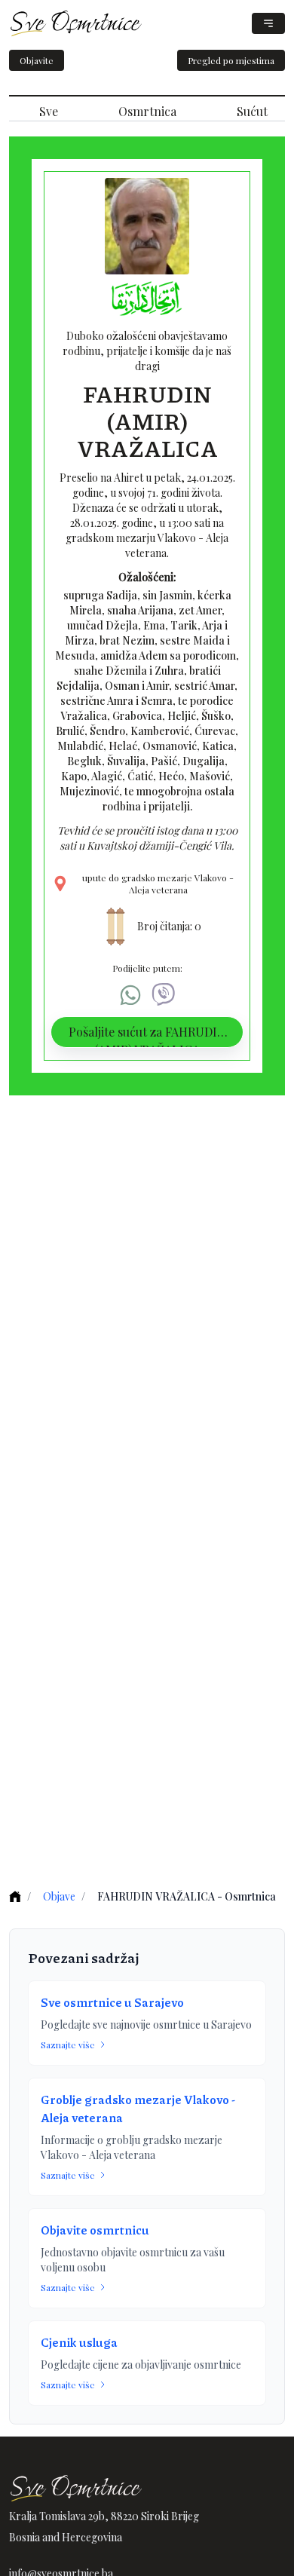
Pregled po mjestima (231, 60)
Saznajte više (68, 2045)
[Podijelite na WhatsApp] (130, 995)
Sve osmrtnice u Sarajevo (112, 2002)
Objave (59, 1896)
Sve (49, 111)
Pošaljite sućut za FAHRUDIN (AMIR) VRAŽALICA (147, 1036)
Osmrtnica (147, 111)
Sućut (252, 111)
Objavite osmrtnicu (95, 2230)
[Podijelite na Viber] (164, 995)
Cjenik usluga (79, 2342)
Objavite (37, 60)
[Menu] (268, 23)
